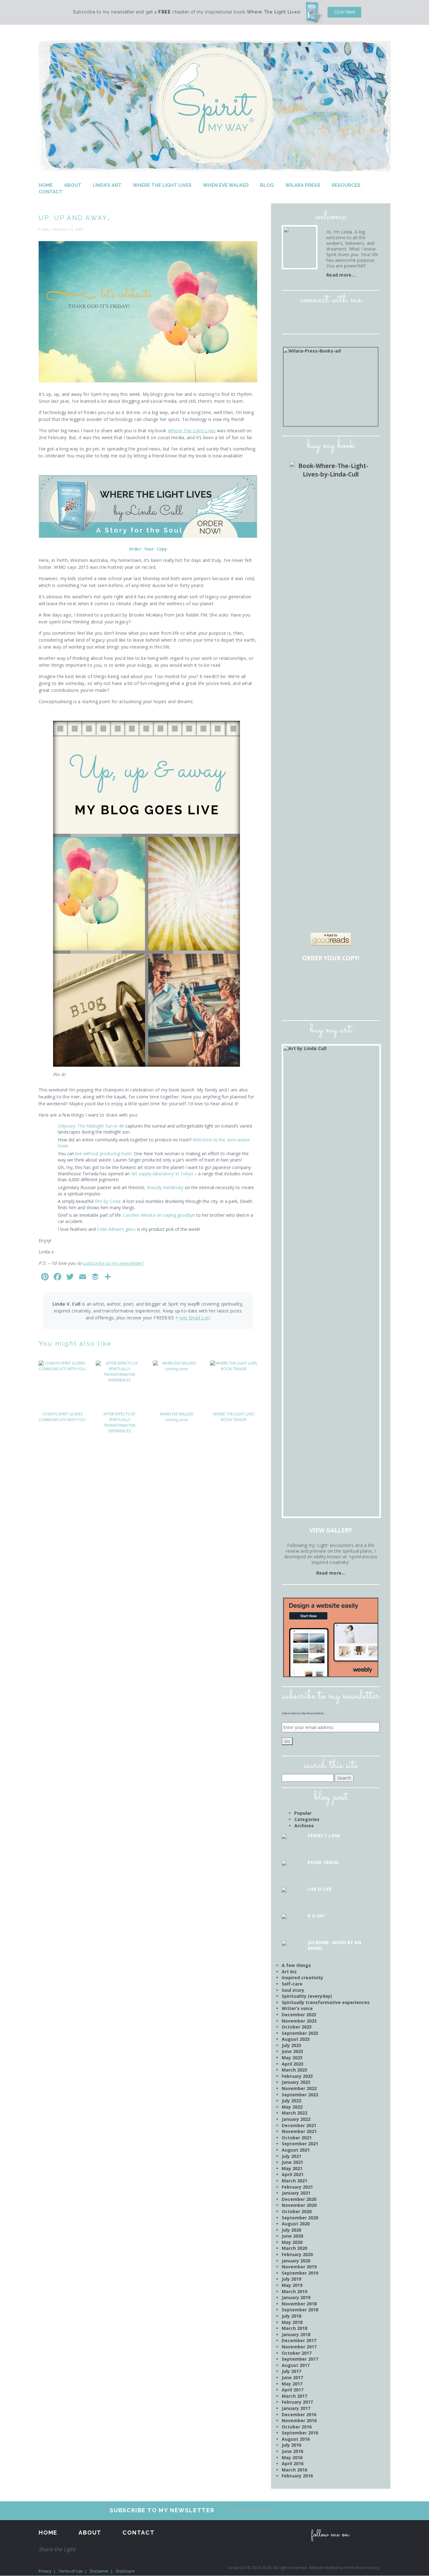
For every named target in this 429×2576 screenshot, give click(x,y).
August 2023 (296, 2039)
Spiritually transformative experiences (326, 2002)
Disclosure (125, 2571)
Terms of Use (71, 2571)
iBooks (332, 1000)
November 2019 (299, 2267)
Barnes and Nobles (314, 980)
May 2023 (292, 2058)
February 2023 (297, 2076)
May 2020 (292, 2242)
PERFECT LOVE (324, 1836)
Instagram (322, 317)
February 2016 (297, 2476)
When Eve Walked (226, 185)
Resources (346, 185)
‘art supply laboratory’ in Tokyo (162, 1174)
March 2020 (294, 2248)
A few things (296, 1965)
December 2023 (299, 2015)
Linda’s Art (107, 185)
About (73, 185)
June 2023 (292, 2051)
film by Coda (108, 1201)
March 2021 (294, 2181)
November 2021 (299, 2131)
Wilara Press (303, 185)
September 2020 (300, 2218)
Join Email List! (195, 1318)
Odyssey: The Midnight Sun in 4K (92, 1126)
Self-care (292, 1984)
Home (46, 185)
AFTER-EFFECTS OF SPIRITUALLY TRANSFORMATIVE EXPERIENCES (119, 1423)
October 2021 (297, 2138)
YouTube (357, 317)
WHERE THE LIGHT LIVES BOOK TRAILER (234, 1417)
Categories (307, 1819)
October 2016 (297, 2427)
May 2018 (292, 2322)
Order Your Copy (148, 549)
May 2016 (292, 2457)
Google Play (350, 1000)
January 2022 (296, 2119)
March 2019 (294, 2291)
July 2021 (291, 2156)
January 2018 (296, 2334)
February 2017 (297, 2402)
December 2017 (299, 2340)
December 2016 (299, 2414)
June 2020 (292, 2236)
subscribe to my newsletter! (113, 1263)
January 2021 (296, 2193)
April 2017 (293, 2390)
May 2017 (292, 2384)
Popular (303, 1813)
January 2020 (296, 2261)
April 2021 (293, 2174)
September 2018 (300, 2310)
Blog (267, 185)
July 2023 (291, 2045)
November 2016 (299, 2420)
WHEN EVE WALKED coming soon (177, 1417)
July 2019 (291, 2279)
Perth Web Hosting (362, 2568)
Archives (304, 1826)
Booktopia (296, 1000)
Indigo (367, 980)
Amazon (296, 980)
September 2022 (300, 2095)
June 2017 (292, 2377)
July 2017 (291, 2371)
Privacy (45, 2571)
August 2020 (296, 2224)
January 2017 (296, 2408)
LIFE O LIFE (320, 1889)
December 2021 (299, 2125)
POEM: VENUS (323, 1862)
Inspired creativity (302, 1978)
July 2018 (291, 2316)
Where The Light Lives (162, 185)
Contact (51, 192)
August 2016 (296, 2439)
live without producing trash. (103, 1153)
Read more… (341, 275)
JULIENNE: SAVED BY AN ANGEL (334, 1945)
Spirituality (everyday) (307, 1996)
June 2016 (292, 2451)
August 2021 (296, 2150)
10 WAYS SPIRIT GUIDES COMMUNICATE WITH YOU (62, 1417)
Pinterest (340, 317)
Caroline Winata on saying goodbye (159, 1215)
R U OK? (317, 1916)
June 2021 (292, 2162)
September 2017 (300, 2359)
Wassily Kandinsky (165, 1187)
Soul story (293, 1990)
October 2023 (297, 2027)
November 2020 (299, 2205)
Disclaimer (99, 2571)
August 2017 (296, 2365)
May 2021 (292, 2168)
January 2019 (296, 2297)
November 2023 (299, 2021)
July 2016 (291, 2445)
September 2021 (300, 2144)
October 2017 (297, 2353)
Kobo (367, 1000)
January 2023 (296, 2082)
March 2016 (294, 2470)
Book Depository (350, 980)
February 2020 (297, 2254)
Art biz (289, 1972)
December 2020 (299, 2199)
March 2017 (294, 2396)
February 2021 (297, 2187)
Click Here (344, 12)
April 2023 (293, 2064)
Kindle (314, 1000)
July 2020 (291, 2230)
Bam (332, 980)
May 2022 (292, 2107)
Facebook (304, 317)
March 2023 (294, 2070)
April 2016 (293, 2463)
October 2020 (297, 2211)
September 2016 (300, 2433)
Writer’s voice (297, 2008)
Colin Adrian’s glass (116, 1229)
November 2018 (299, 2304)
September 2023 (300, 2033)
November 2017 (299, 2347)
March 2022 (294, 2113)
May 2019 (292, 2285)
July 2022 (291, 2101)
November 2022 (299, 2088)
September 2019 (300, 2273)
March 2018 (294, 2328)
